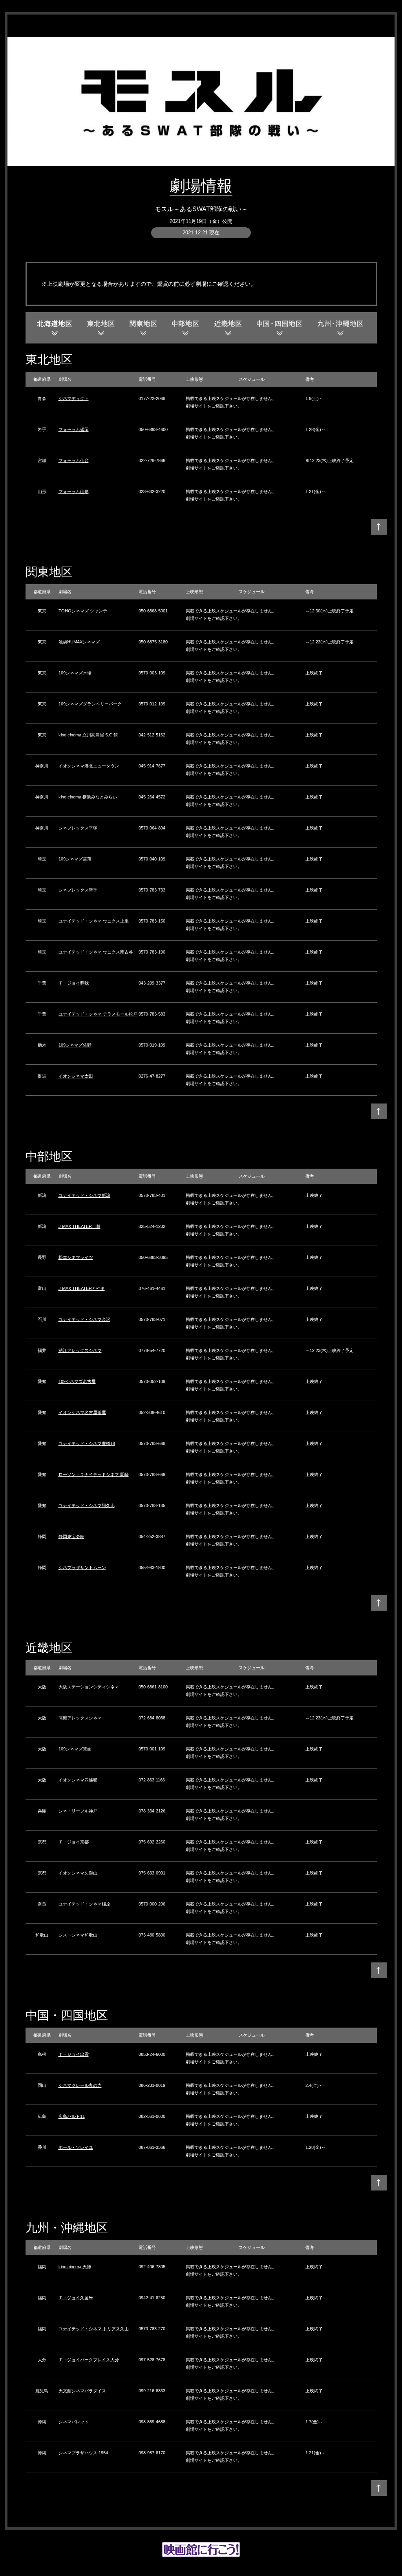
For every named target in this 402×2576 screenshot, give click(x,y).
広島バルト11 (72, 2116)
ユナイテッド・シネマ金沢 (84, 1319)
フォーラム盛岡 (74, 429)
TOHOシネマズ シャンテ (83, 611)
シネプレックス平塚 (78, 828)
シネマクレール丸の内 (80, 2085)
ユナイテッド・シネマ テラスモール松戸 (98, 1014)
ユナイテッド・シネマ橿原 (84, 1904)
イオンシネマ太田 (76, 1076)
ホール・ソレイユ (76, 2147)
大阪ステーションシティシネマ (89, 1687)
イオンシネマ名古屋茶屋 (82, 1412)
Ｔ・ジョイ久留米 (76, 2298)
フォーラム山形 (74, 491)
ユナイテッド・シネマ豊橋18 (87, 1443)
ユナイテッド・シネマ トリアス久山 (94, 2329)
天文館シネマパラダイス (82, 2391)
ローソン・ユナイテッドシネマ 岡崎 (94, 1474)
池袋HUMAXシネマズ (79, 642)
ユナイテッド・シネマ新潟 (84, 1195)
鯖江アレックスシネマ (80, 1350)
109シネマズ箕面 (75, 1749)
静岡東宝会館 (71, 1536)
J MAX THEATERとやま (82, 1288)
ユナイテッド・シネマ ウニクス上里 (94, 921)
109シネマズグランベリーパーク (90, 704)
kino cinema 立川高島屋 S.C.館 (88, 735)
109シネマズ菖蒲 (75, 859)
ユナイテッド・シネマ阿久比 (87, 1505)
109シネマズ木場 (75, 673)
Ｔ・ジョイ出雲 (74, 2054)
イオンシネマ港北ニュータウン (89, 766)
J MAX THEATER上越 (79, 1226)
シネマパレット (74, 2422)
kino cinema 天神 (75, 2267)
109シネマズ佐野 (75, 1045)
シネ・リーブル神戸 (78, 1811)
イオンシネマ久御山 (78, 1873)
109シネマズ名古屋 (77, 1381)
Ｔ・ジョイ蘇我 (74, 983)
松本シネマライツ (76, 1257)
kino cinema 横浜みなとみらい (88, 797)
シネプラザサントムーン (82, 1568)
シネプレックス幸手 (78, 890)
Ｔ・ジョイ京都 (74, 1842)
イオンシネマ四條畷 (78, 1780)
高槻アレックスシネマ (80, 1718)
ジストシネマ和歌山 (78, 1935)
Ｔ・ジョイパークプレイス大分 (89, 2360)
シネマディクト (74, 398)
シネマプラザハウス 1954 (83, 2453)
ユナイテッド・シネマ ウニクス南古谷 (96, 952)
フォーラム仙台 (74, 460)
